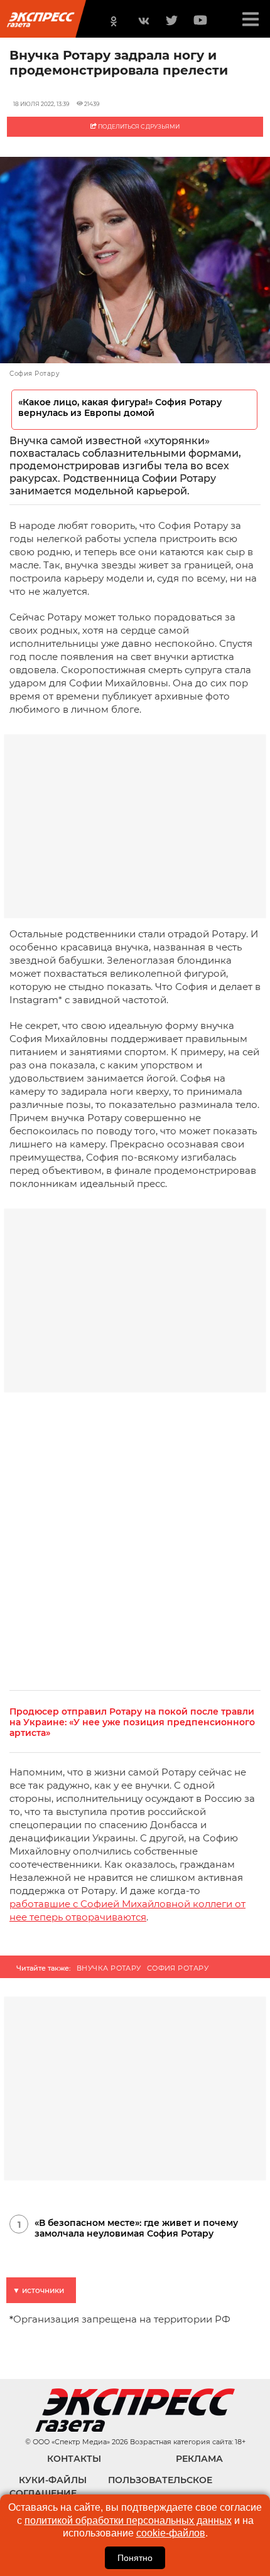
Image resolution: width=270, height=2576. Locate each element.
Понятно (135, 2558)
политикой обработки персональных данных (128, 2520)
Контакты (74, 2459)
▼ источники (38, 2290)
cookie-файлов (171, 2533)
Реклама (199, 2459)
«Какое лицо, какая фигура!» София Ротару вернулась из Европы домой (120, 408)
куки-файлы (53, 2480)
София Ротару (178, 1968)
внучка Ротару (109, 1968)
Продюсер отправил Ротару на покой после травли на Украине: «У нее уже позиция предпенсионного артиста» (132, 1722)
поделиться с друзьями (138, 126)
